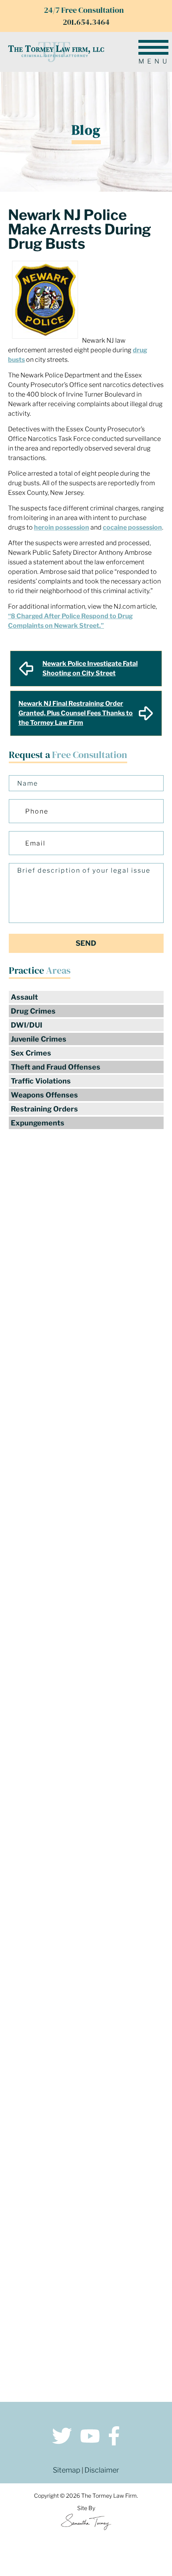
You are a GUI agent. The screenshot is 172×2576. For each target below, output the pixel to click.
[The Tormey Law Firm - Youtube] (90, 2437)
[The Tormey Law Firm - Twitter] (62, 2437)
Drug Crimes (33, 1011)
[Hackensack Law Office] (86, 2172)
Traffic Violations (41, 1081)
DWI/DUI (27, 1025)
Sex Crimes (31, 1053)
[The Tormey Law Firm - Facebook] (114, 2437)
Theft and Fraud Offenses (56, 1067)
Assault (24, 997)
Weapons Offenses (44, 1095)
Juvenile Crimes (39, 1039)
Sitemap (67, 2470)
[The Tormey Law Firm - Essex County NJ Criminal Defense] (56, 52)
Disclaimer (102, 2470)
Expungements (38, 1123)
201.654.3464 (86, 22)
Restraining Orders (44, 1109)
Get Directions (86, 2131)
